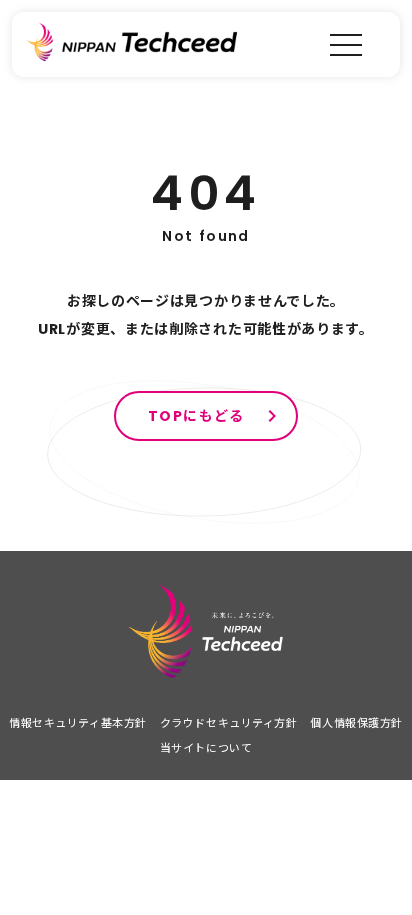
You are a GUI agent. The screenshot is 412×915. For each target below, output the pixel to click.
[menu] (346, 44)
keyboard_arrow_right (272, 416)
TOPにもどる (196, 416)
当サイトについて (206, 748)
